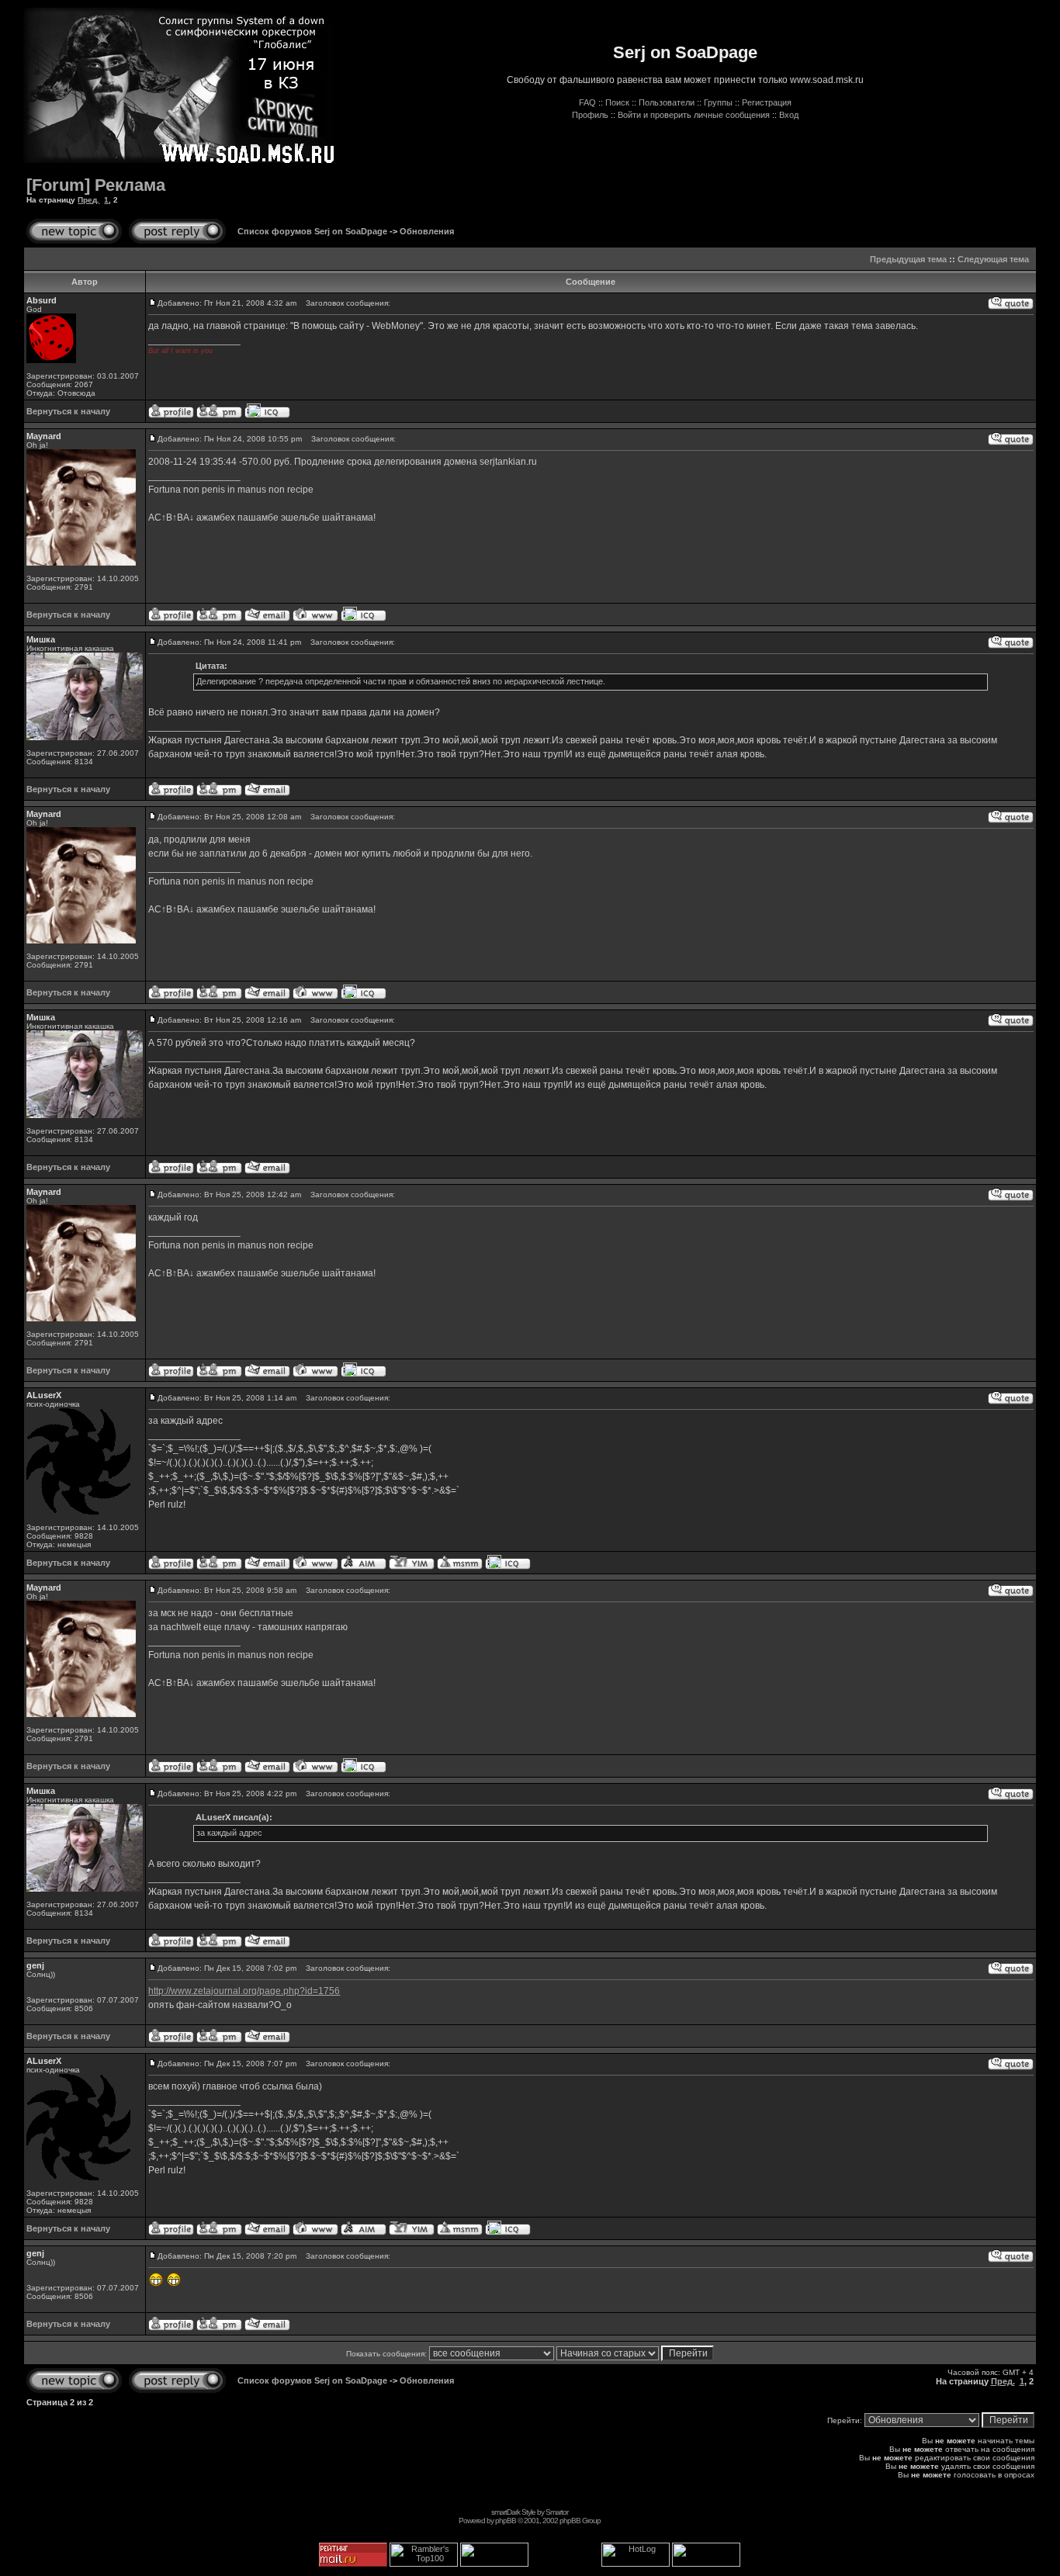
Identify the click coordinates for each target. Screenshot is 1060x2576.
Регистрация (767, 102)
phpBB (506, 2521)
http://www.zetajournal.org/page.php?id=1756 (244, 1991)
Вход (789, 115)
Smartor (557, 2512)
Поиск (617, 102)
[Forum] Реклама (96, 185)
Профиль (590, 115)
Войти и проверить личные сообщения (694, 115)
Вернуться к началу (68, 411)
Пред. (88, 200)
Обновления (427, 231)
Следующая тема (993, 259)
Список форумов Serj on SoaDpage (312, 231)
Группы (718, 102)
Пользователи (667, 102)
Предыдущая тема (908, 259)
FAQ (587, 102)
